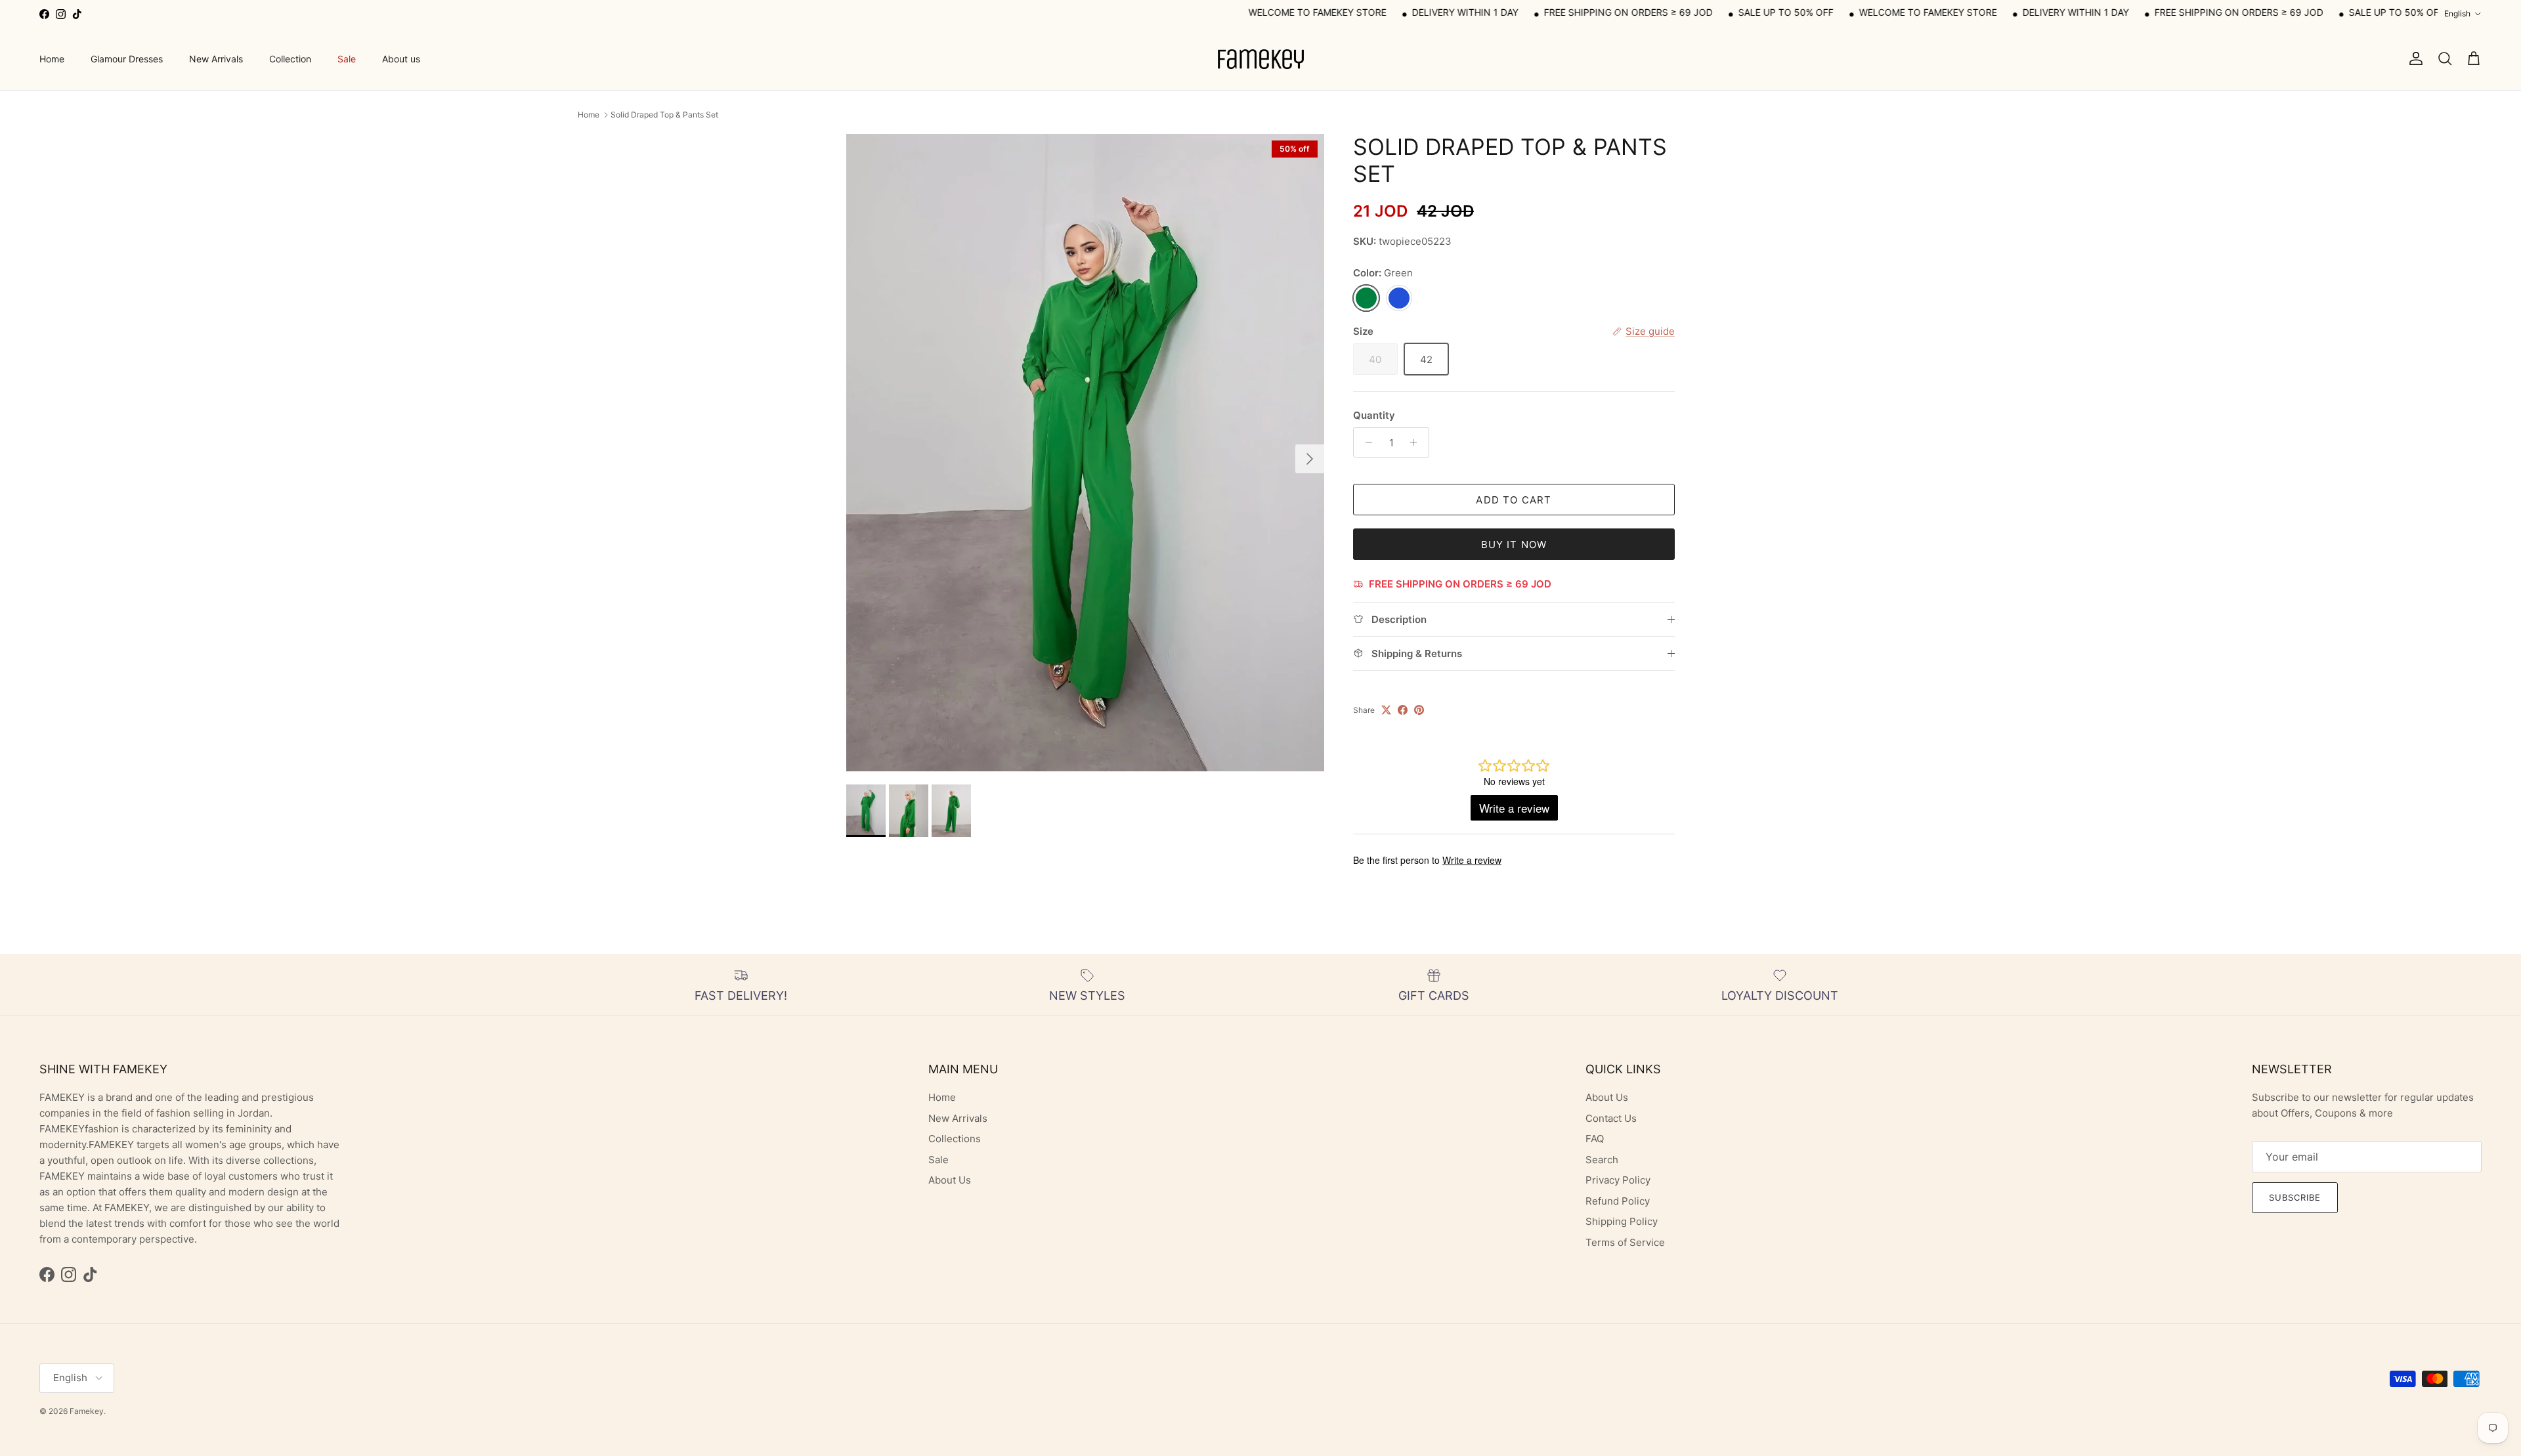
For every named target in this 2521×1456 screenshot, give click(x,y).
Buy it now (1514, 545)
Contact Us (1611, 1118)
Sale (347, 59)
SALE (1627, 12)
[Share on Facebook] (1403, 710)
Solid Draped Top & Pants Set (664, 115)
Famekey (87, 1411)
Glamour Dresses (127, 59)
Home (52, 59)
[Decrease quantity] (1365, 442)
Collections (955, 1139)
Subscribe (2295, 1197)
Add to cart (1514, 500)
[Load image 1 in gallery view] (1085, 453)
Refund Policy (1618, 1201)
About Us (950, 1180)
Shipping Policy (1622, 1221)
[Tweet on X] (1386, 710)
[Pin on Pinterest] (1419, 710)
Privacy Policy (1618, 1180)
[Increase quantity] (1417, 442)
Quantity (1374, 415)
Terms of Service (1625, 1242)
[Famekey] (1260, 59)
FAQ (1595, 1139)
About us (401, 59)
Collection (290, 59)
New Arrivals (216, 59)
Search (1602, 1160)
